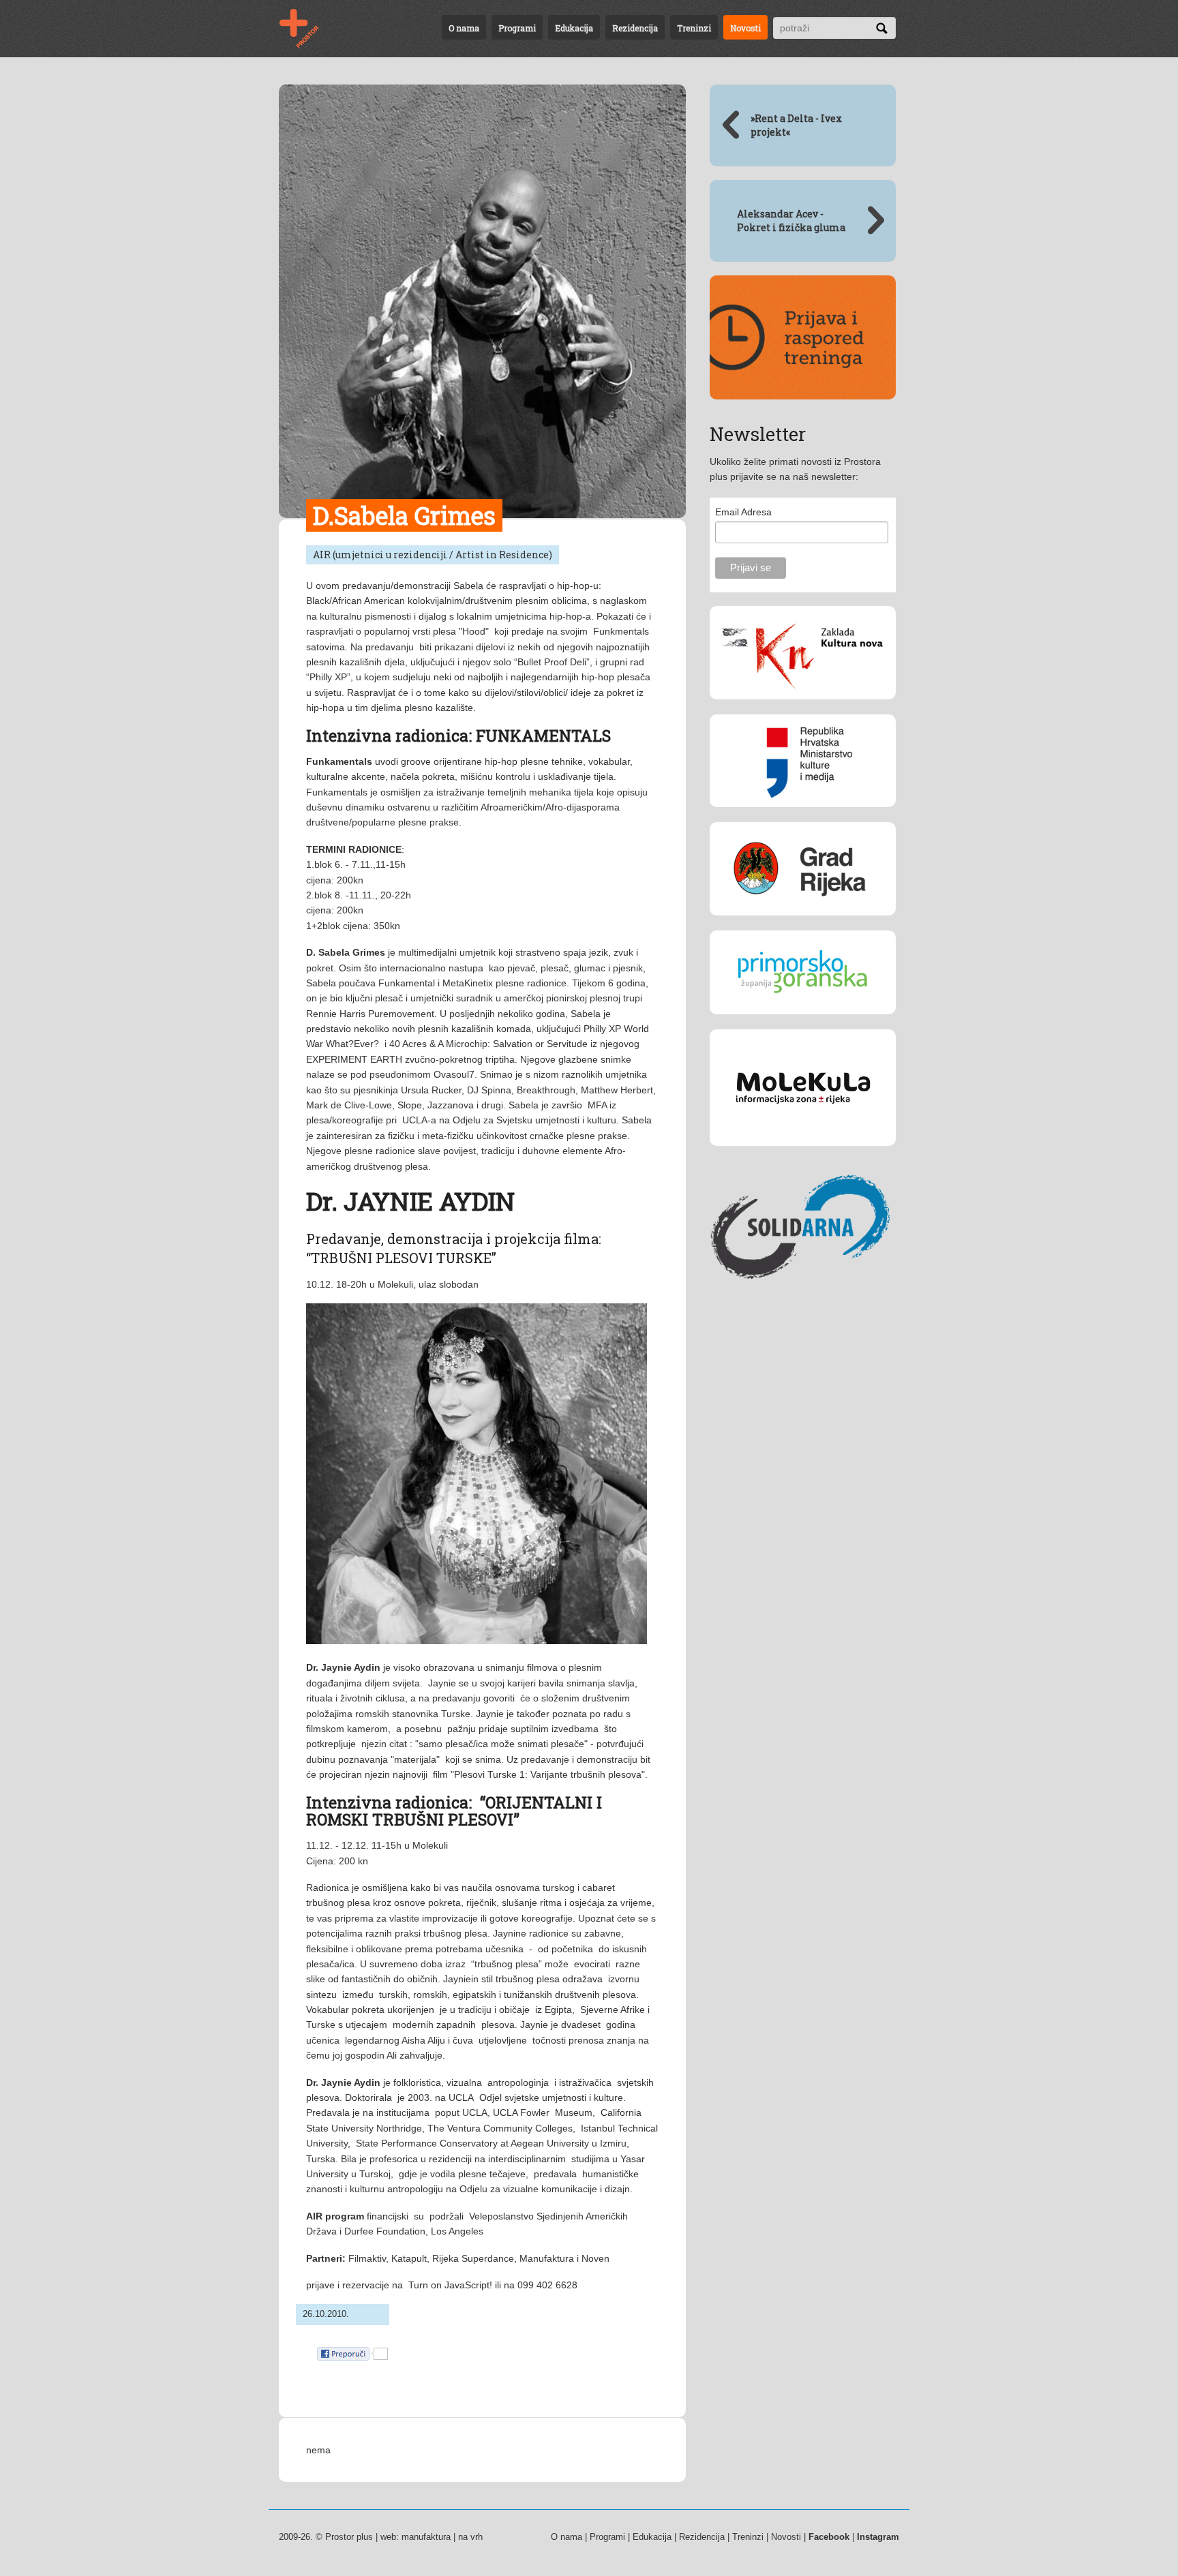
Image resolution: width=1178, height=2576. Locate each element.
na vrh (470, 2537)
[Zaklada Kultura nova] (803, 710)
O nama (464, 28)
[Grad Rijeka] (803, 926)
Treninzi (694, 28)
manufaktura (426, 2537)
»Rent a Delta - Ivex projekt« (796, 125)
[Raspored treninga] (803, 410)
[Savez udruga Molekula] (803, 1156)
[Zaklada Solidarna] (803, 1303)
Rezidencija (635, 28)
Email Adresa (743, 512)
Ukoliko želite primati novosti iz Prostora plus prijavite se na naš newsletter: (795, 469)
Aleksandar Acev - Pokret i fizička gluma (791, 221)
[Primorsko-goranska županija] (803, 1025)
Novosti (745, 28)
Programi (517, 28)
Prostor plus (349, 2537)
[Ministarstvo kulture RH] (803, 817)
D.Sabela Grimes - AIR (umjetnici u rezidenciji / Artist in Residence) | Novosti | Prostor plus (307, 29)
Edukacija (574, 28)
